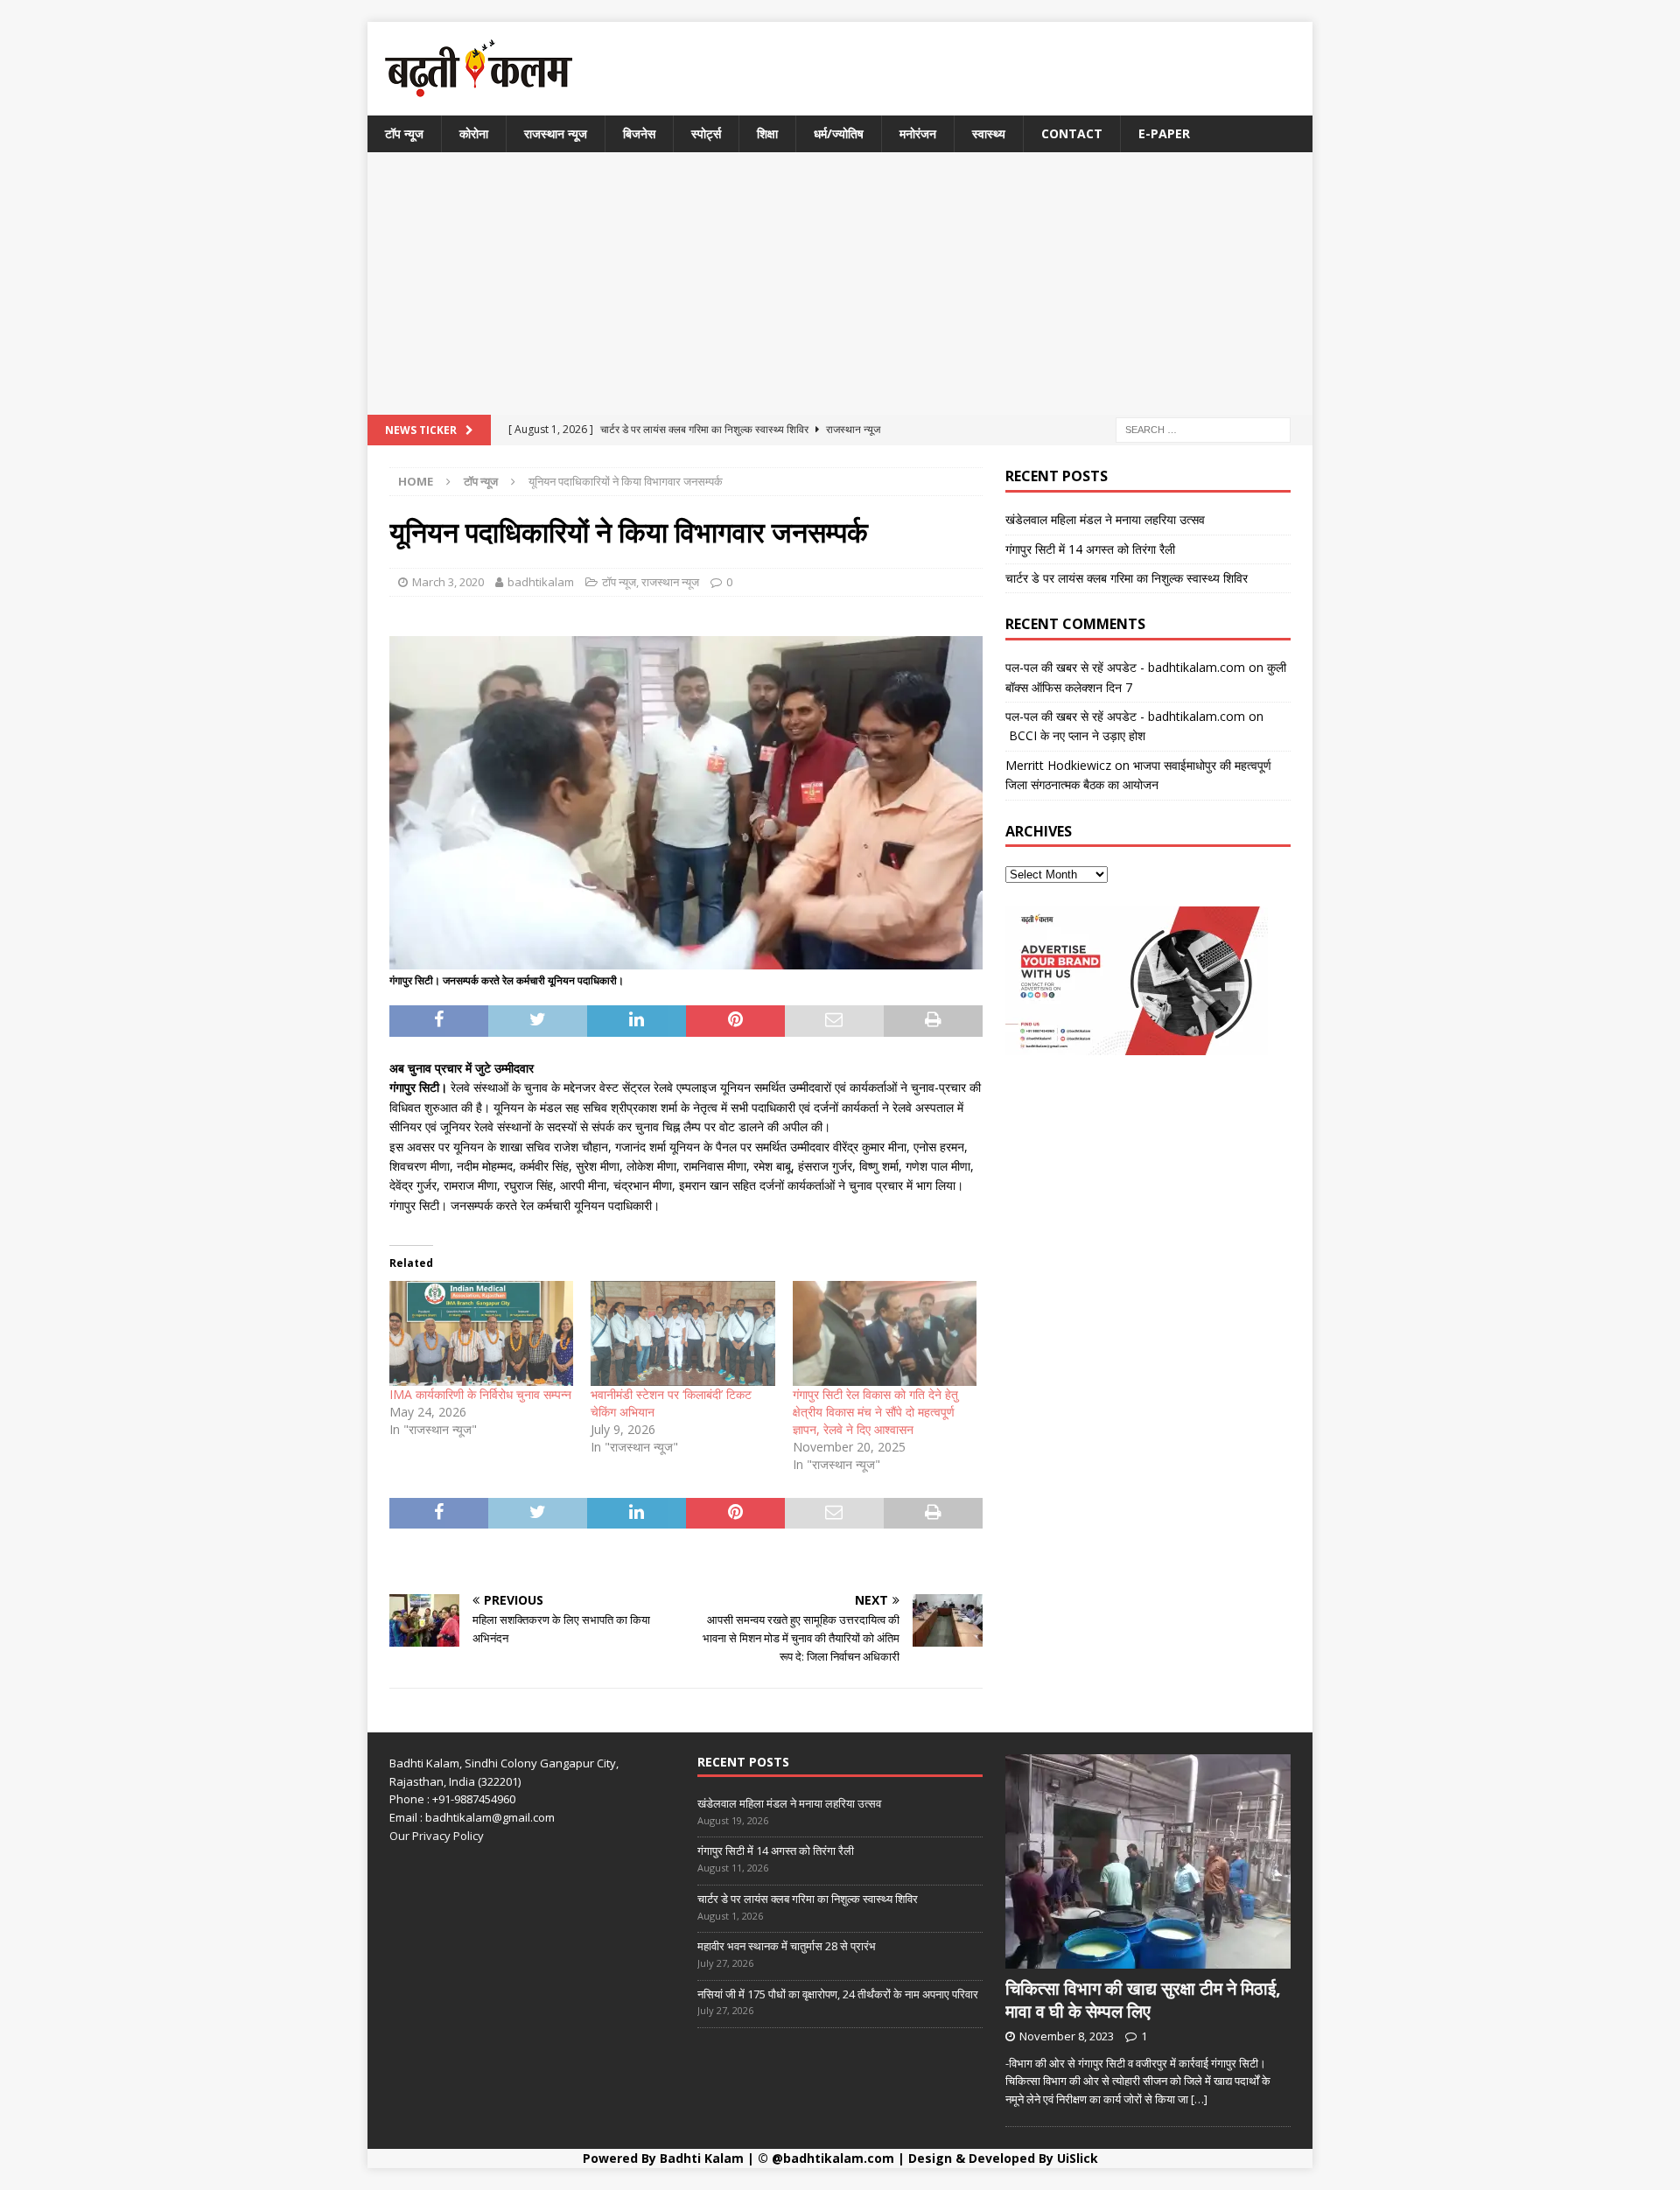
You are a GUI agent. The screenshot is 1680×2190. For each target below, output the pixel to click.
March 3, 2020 (448, 582)
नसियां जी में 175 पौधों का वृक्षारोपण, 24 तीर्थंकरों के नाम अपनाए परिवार (838, 1994)
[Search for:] (1203, 429)
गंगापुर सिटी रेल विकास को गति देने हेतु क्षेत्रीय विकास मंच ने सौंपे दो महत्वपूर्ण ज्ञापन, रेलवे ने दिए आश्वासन (875, 1412)
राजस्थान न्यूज (556, 133)
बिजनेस (639, 133)
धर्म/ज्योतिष (839, 133)
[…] (1199, 2099)
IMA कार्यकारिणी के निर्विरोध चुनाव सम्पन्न (480, 1394)
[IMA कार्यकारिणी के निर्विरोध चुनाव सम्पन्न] (481, 1333)
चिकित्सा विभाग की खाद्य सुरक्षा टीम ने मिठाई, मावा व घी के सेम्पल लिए (1143, 2000)
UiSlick (1078, 2158)
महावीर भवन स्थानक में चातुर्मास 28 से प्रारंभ (787, 1946)
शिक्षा (767, 133)
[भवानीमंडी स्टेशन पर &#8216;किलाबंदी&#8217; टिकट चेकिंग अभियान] (682, 1333)
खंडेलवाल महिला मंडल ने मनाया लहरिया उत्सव (1105, 519)
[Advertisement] (840, 283)
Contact (1072, 133)
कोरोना (474, 133)
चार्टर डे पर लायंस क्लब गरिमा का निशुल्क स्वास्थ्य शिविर (1127, 578)
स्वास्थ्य (989, 133)
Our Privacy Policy (437, 1836)
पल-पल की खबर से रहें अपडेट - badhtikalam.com (1125, 667)
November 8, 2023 (1067, 2036)
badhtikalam (541, 582)
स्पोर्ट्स (706, 133)
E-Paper (1164, 133)
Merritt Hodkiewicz (1058, 765)
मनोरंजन (918, 133)
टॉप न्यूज (404, 133)
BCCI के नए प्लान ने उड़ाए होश (1075, 735)
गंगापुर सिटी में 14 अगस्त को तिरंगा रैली (1090, 549)
